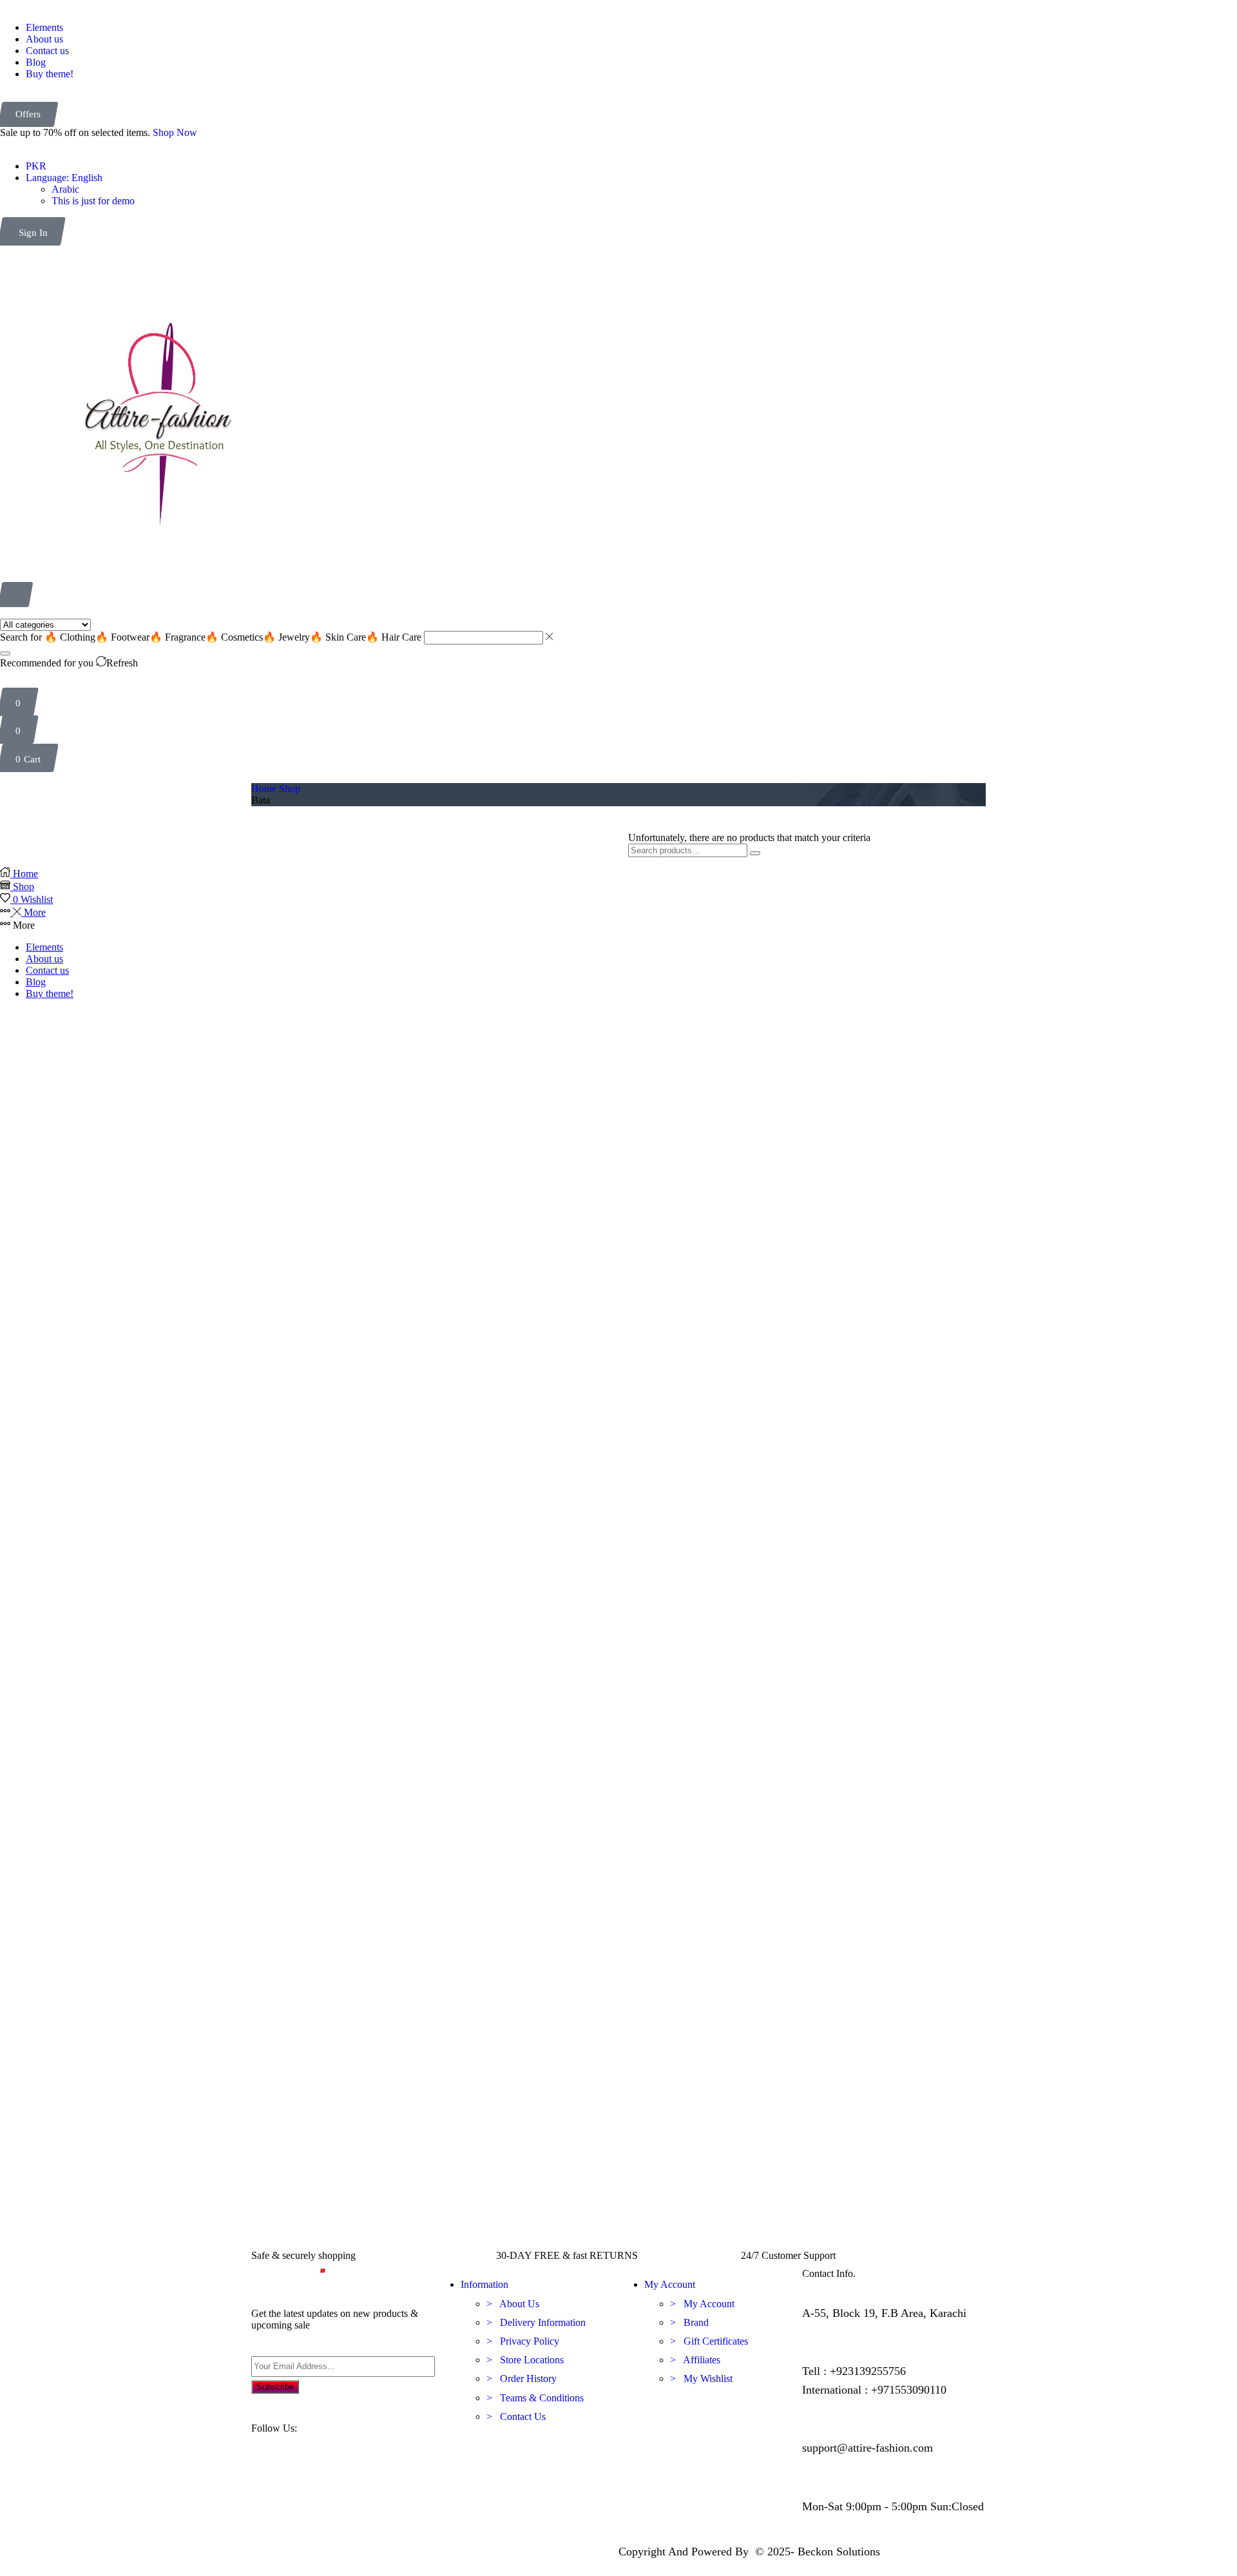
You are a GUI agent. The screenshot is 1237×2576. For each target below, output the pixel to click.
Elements (44, 947)
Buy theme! (50, 993)
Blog (36, 982)
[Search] (5, 654)
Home (264, 789)
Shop (290, 789)
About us (44, 959)
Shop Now (175, 132)
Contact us (47, 970)
